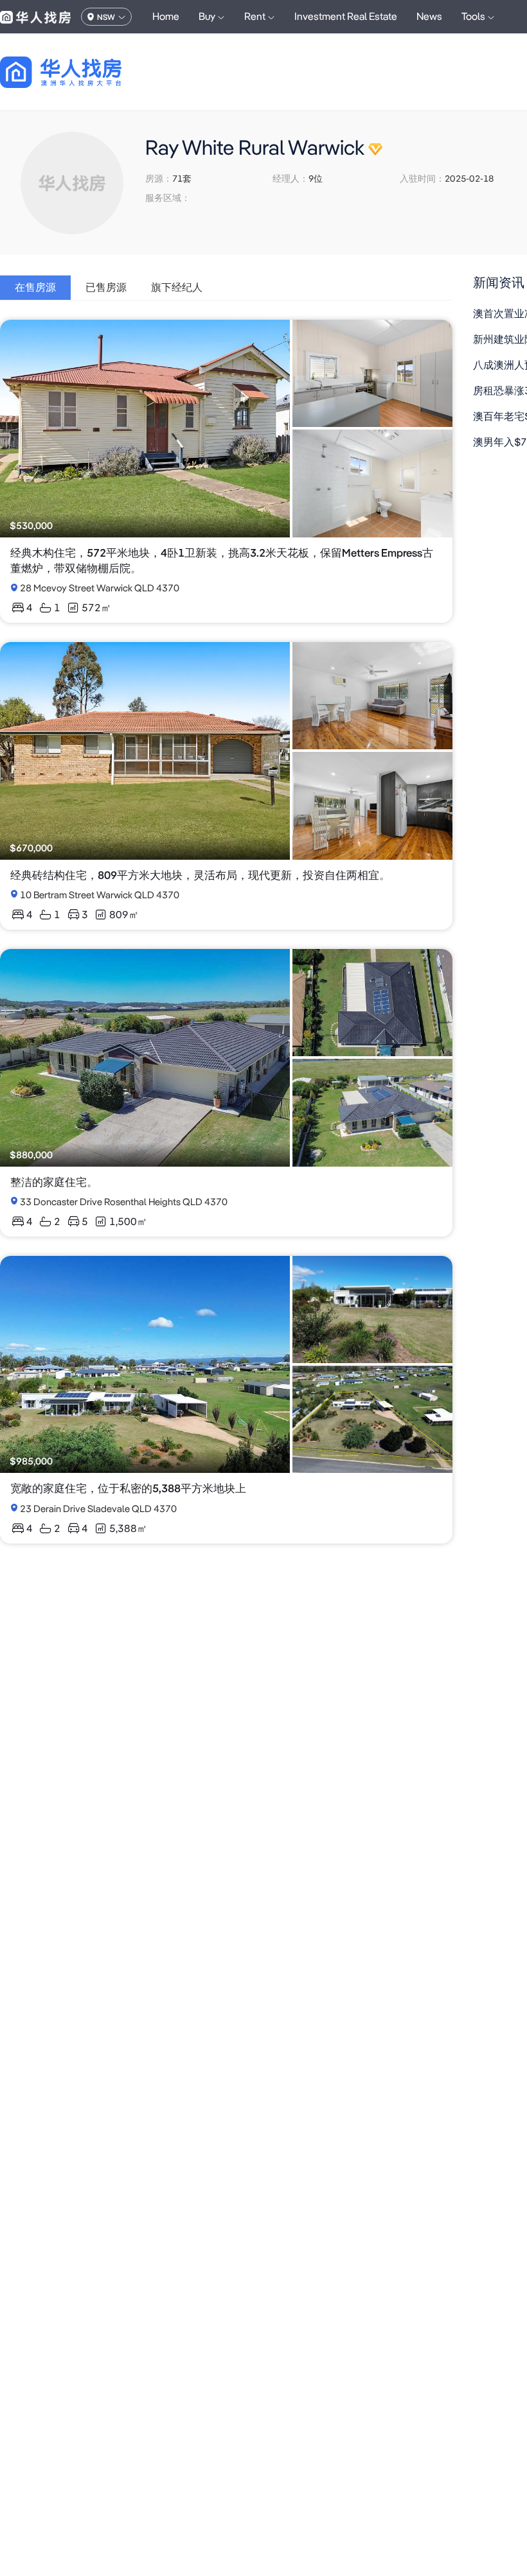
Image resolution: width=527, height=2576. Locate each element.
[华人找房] (35, 17)
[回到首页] (83, 72)
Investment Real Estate (346, 16)
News (429, 16)
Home (166, 16)
